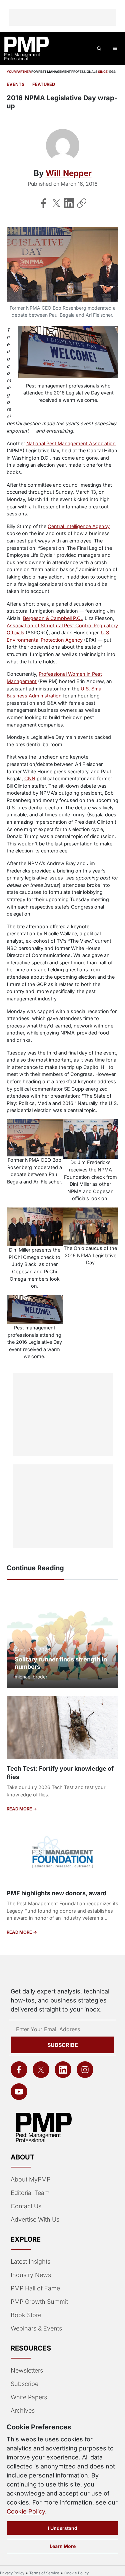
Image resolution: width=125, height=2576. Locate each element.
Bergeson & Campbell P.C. (52, 618)
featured (44, 84)
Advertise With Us (35, 2219)
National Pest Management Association (71, 443)
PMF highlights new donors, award (56, 1893)
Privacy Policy (12, 2573)
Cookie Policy (26, 2511)
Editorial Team (30, 2193)
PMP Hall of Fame (35, 2288)
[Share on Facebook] (44, 203)
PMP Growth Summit (39, 2302)
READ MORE (20, 1809)
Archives (23, 2410)
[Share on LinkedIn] (69, 203)
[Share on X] (56, 203)
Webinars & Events (36, 2328)
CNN (30, 778)
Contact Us (26, 2206)
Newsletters (27, 2370)
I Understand (63, 2528)
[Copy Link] (82, 203)
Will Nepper (69, 173)
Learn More (63, 2546)
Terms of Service (44, 2573)
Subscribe (63, 2045)
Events (15, 84)
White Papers (29, 2397)
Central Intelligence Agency (79, 526)
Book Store (26, 2315)
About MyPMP (30, 2179)
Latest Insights (30, 2262)
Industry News (31, 2275)
